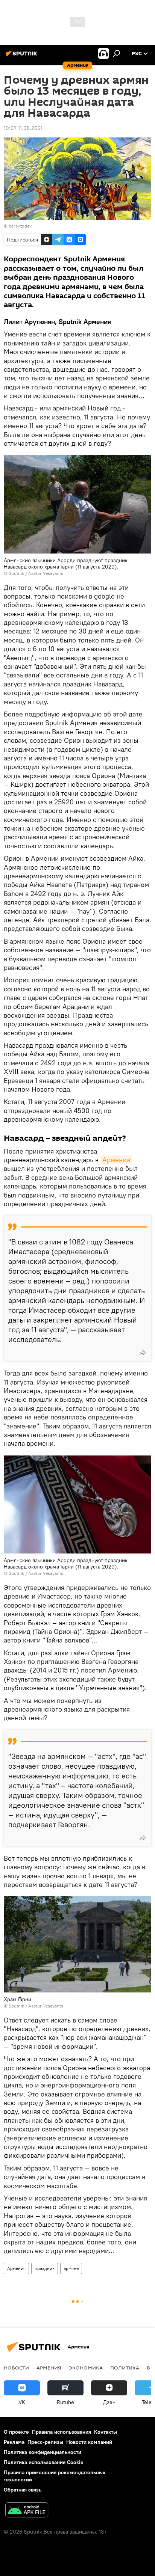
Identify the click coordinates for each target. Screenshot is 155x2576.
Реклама (14, 2442)
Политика (125, 2368)
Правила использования (62, 2432)
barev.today (20, 226)
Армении (116, 1160)
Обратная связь (23, 2490)
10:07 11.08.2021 (23, 128)
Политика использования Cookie (44, 2462)
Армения (16, 2268)
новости (16, 2368)
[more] (143, 1353)
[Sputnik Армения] (23, 56)
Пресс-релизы (45, 2442)
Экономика (86, 2368)
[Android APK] (27, 2511)
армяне (71, 2268)
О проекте (16, 2432)
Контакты (106, 2432)
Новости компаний (89, 2442)
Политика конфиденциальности (43, 2452)
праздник (45, 2268)
